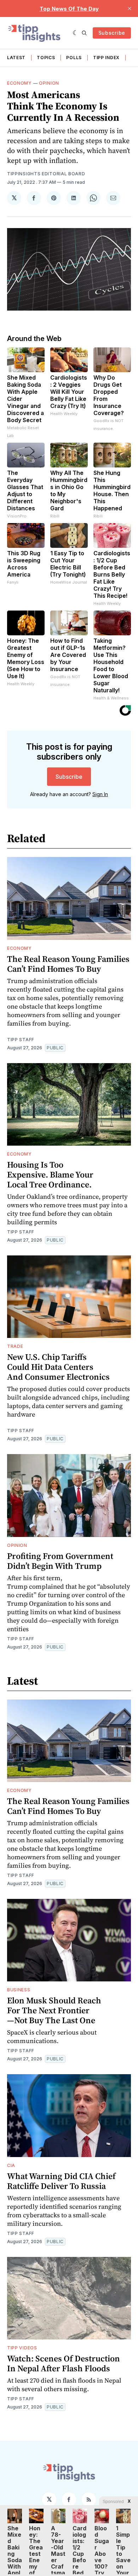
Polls (74, 58)
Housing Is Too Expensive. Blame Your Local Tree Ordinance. (50, 1174)
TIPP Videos (22, 2348)
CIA (11, 2165)
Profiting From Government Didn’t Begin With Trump (60, 1561)
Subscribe (112, 33)
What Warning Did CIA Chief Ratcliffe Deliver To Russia (61, 2181)
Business (19, 1990)
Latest (16, 58)
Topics (46, 58)
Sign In (100, 794)
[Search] (84, 33)
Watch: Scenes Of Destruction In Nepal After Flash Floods (64, 2363)
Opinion (49, 83)
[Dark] (76, 33)
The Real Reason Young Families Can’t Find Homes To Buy (68, 964)
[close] (130, 8)
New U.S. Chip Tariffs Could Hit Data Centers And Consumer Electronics (58, 1367)
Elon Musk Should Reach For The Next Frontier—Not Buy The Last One (54, 2010)
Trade (15, 1346)
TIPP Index (106, 58)
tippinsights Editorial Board (46, 174)
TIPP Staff (21, 1040)
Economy (19, 83)
